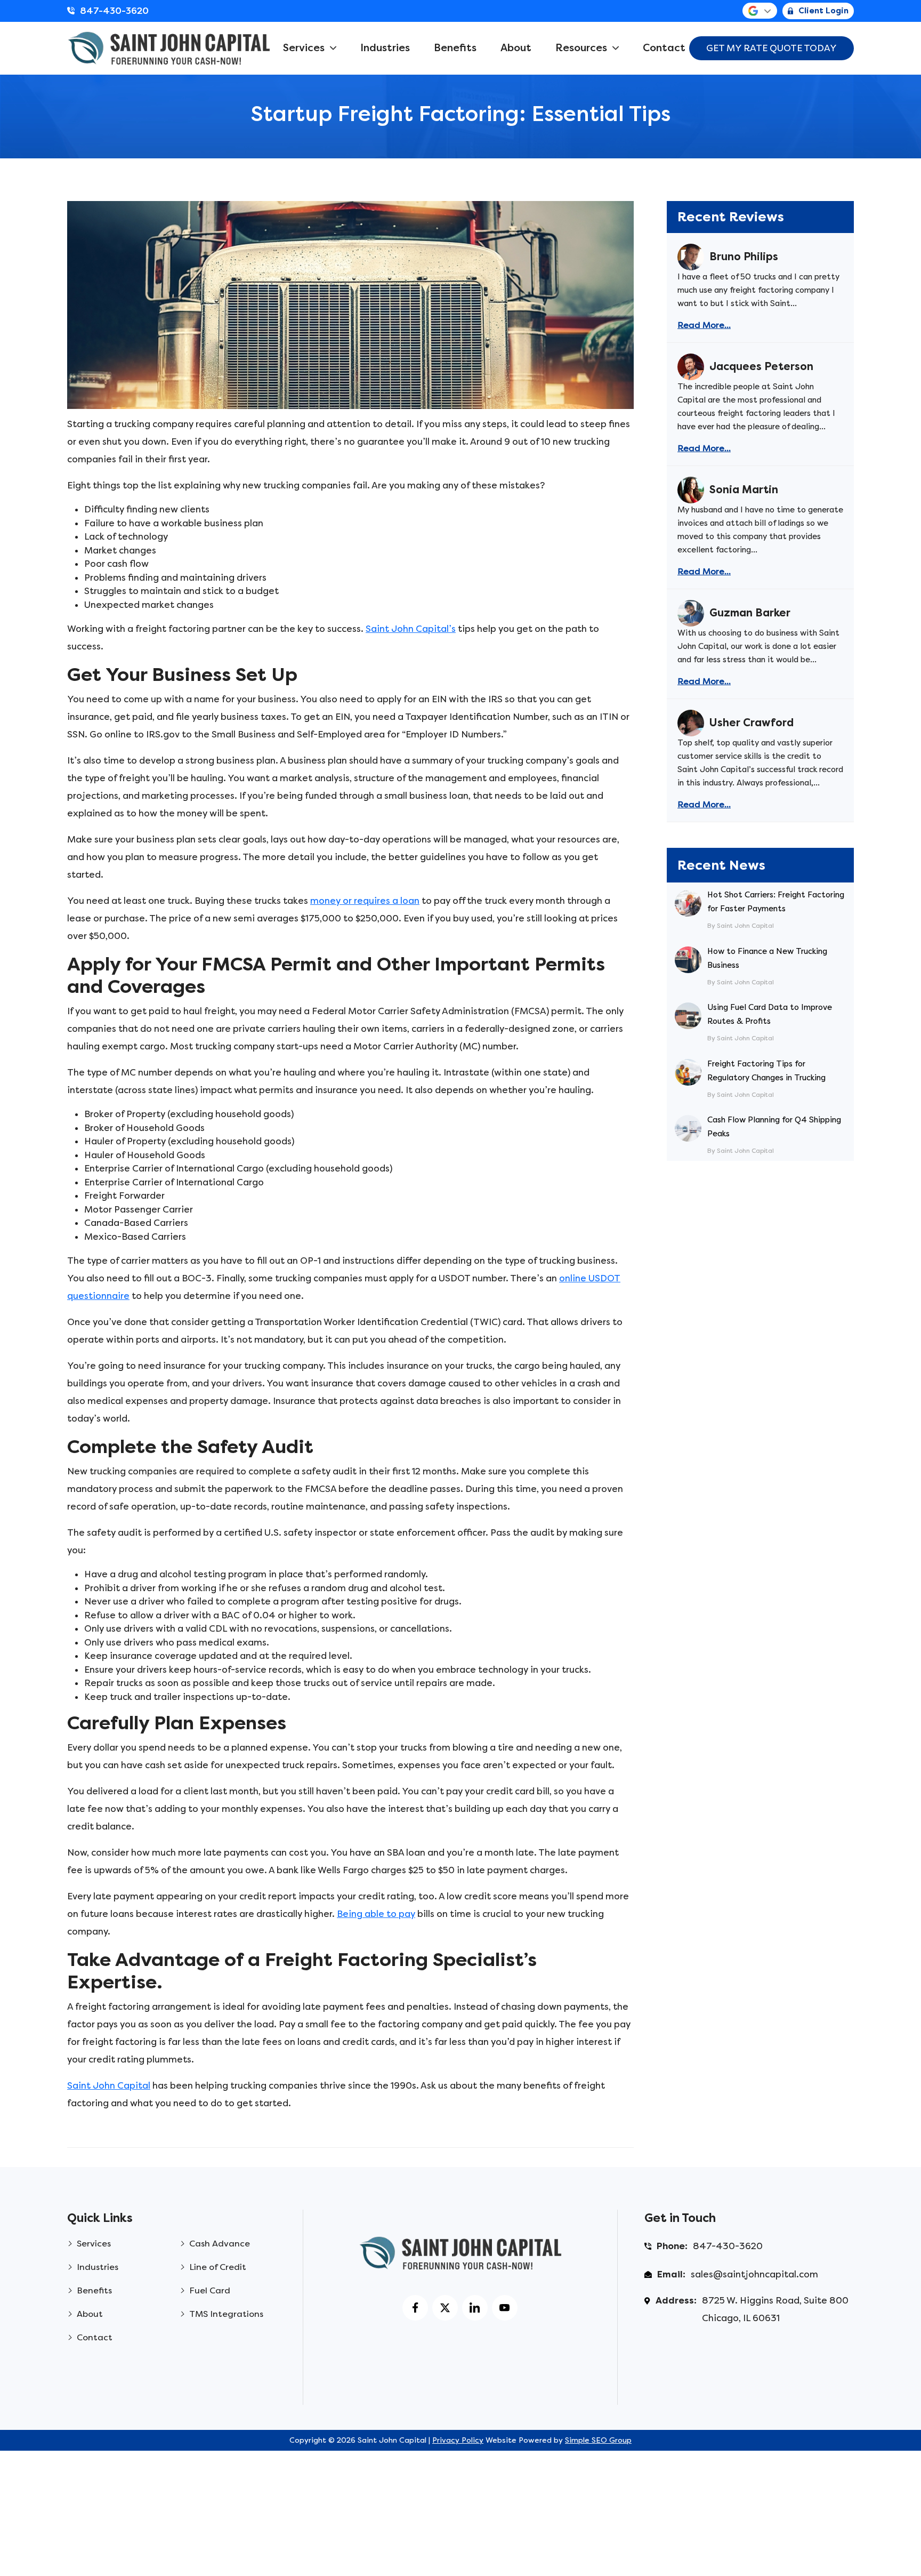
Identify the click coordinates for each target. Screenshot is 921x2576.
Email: (671, 2274)
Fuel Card (210, 2290)
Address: (676, 2300)
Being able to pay (376, 1914)
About (516, 48)
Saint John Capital (109, 2085)
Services (304, 48)
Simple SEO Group (598, 2440)
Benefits (455, 48)
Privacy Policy (458, 2440)
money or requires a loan (365, 901)
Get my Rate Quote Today (771, 48)
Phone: (672, 2246)
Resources (581, 48)
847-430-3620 (114, 11)
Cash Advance (220, 2244)
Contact (664, 48)
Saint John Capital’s (411, 629)
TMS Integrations (226, 2314)
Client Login (823, 11)
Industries (385, 48)
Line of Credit (218, 2267)
